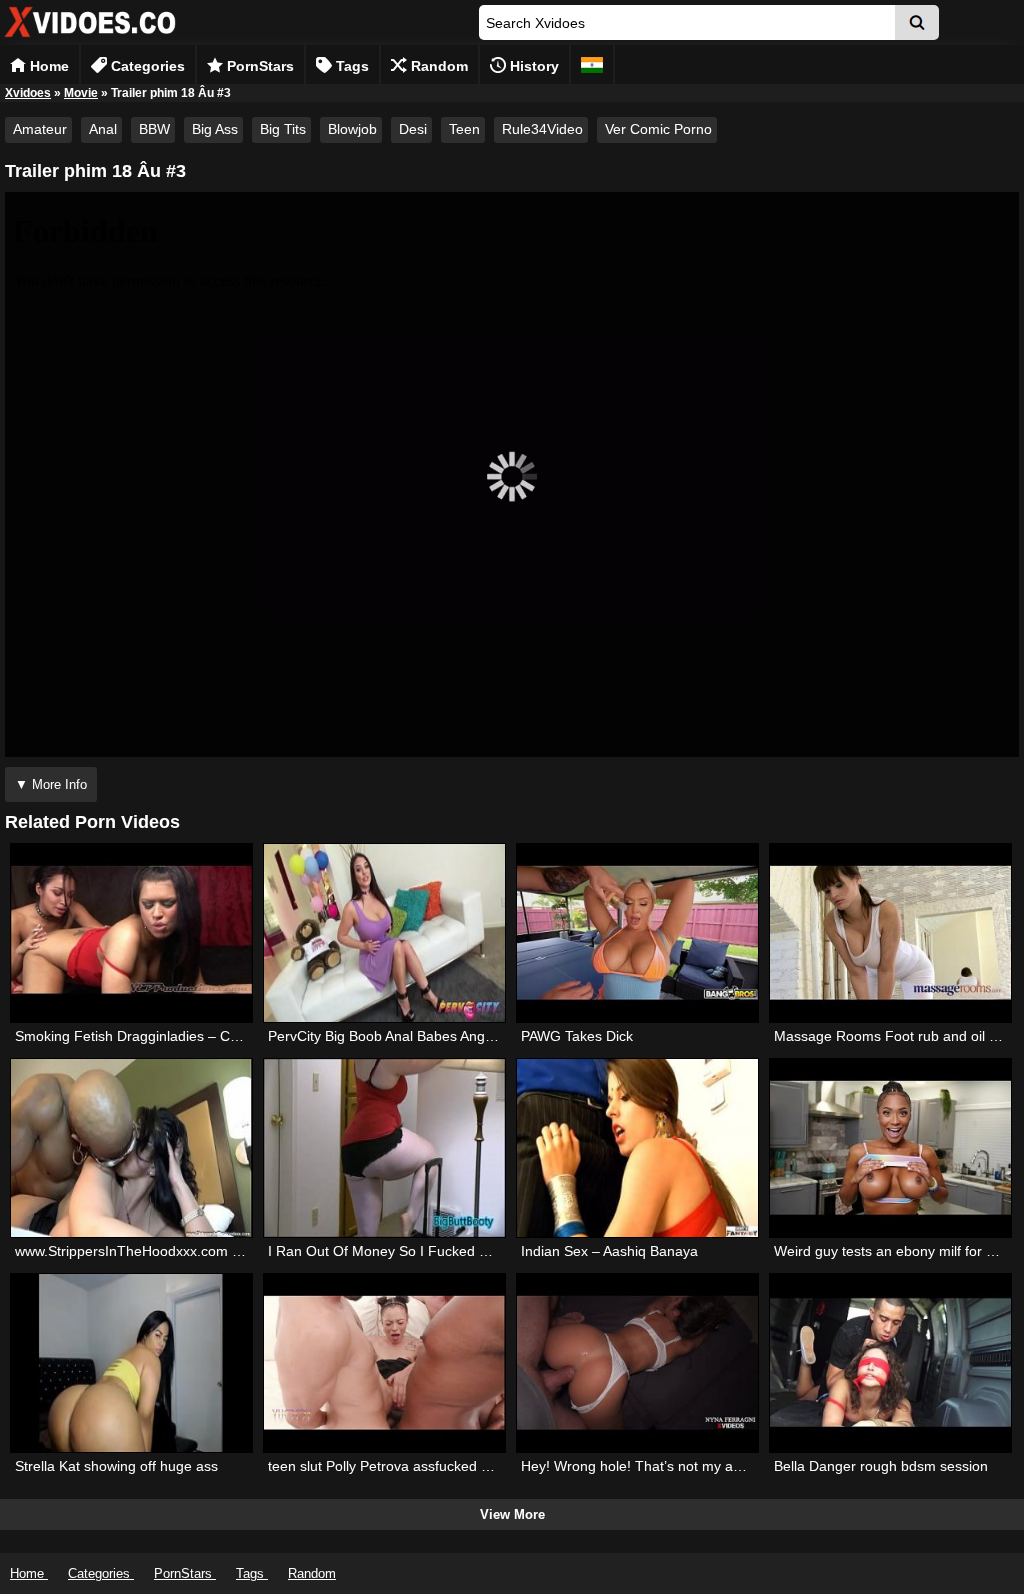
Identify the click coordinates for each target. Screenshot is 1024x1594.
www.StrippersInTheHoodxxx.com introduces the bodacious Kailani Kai (238, 1251)
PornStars (258, 66)
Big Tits (283, 129)
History (532, 66)
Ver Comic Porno (658, 129)
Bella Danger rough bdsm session (881, 1466)
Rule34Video (542, 129)
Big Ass (215, 129)
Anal (103, 129)
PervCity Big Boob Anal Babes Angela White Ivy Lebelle (442, 1036)
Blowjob (352, 129)
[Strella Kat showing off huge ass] (131, 1363)
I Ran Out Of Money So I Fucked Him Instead (411, 1251)
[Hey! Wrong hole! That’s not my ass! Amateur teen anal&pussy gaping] (637, 1363)
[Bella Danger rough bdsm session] (890, 1363)
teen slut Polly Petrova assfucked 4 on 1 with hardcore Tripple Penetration (501, 1466)
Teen (464, 129)
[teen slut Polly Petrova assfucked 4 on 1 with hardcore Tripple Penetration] (384, 1363)
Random (437, 66)
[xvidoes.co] (90, 37)
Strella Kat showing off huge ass (116, 1466)
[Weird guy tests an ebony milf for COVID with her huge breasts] (890, 1148)
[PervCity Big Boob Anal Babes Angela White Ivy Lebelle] (384, 933)
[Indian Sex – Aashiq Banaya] (637, 1148)
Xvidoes (28, 93)
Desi (413, 129)
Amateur (40, 129)
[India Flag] (592, 64)
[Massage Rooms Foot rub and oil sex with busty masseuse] (890, 933)
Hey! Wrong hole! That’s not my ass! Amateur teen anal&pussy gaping (742, 1466)
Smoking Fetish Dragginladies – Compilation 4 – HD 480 (193, 1036)
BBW (154, 129)
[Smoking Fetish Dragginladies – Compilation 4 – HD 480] (131, 933)
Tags (350, 66)
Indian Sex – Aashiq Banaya (609, 1251)
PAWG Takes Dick (577, 1036)
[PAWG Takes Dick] (637, 933)
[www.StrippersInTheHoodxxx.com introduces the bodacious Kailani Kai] (131, 1148)
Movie (81, 93)
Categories (146, 66)
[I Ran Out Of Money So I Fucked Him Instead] (384, 1148)
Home (47, 66)
